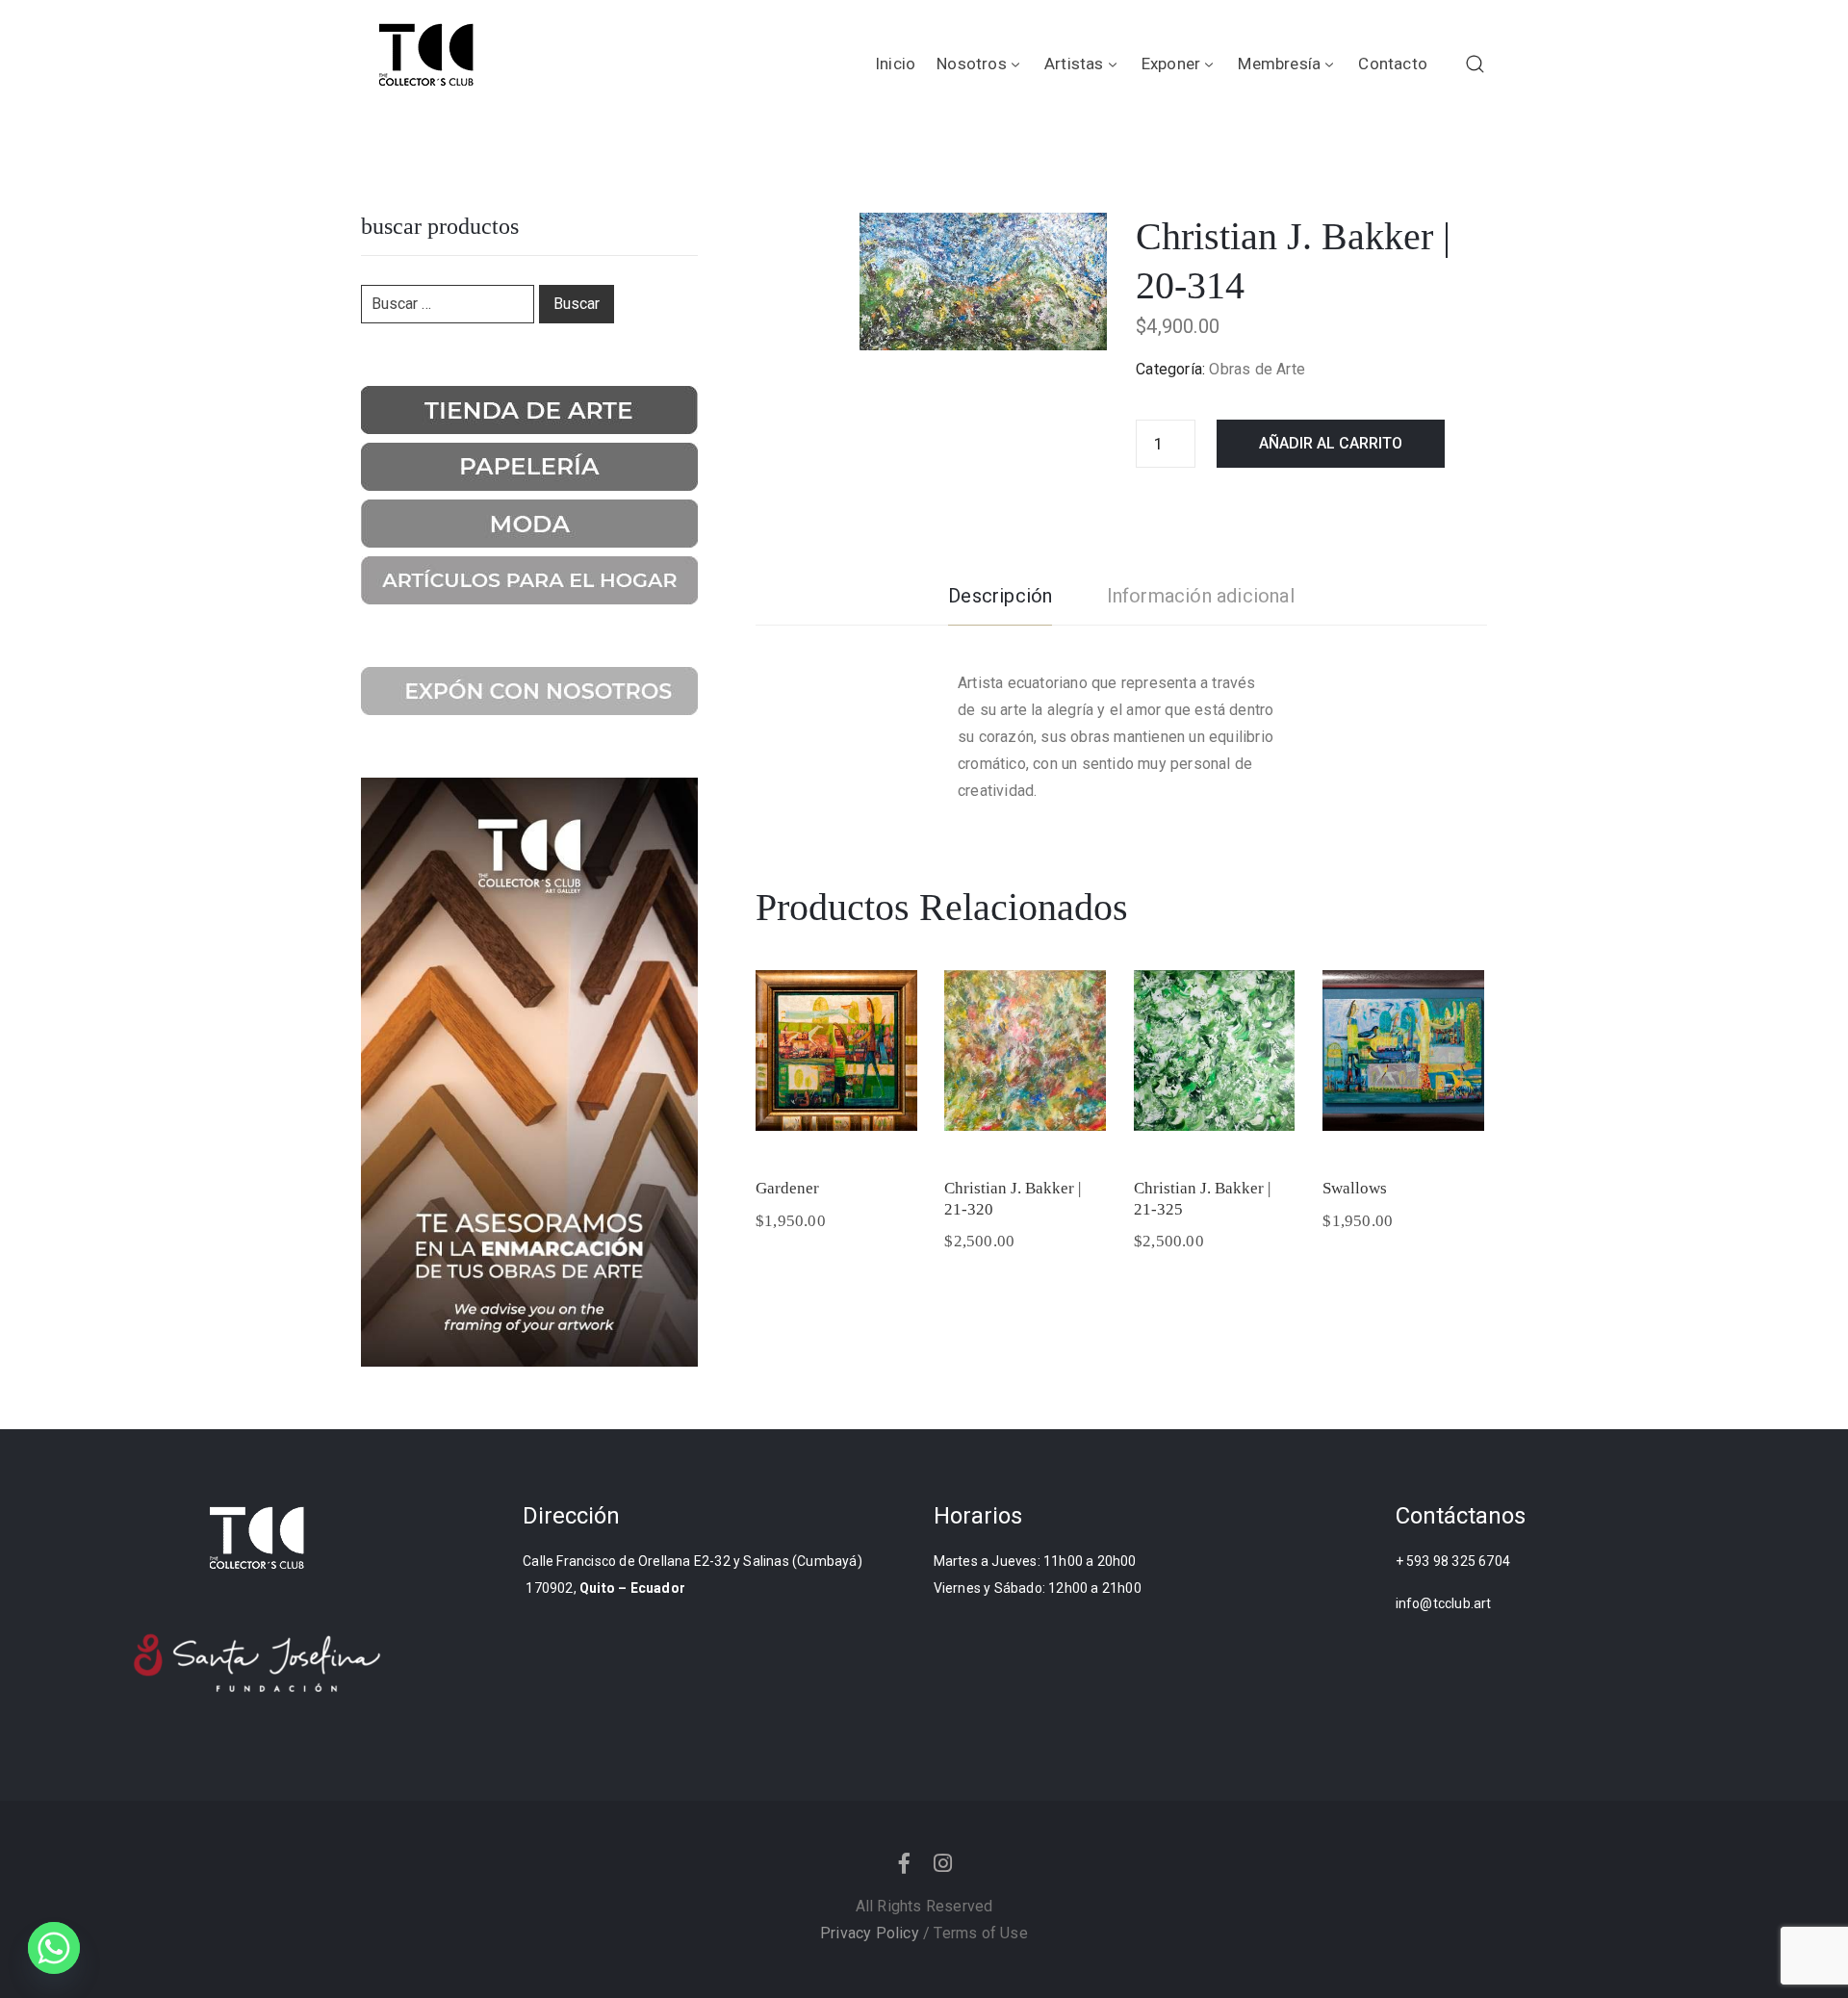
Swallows (1355, 1188)
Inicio (895, 64)
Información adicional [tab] (1201, 596)
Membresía (1279, 64)
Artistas (1074, 64)
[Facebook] (905, 1863)
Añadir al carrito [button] (836, 1119)
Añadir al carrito (1331, 443)
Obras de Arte (1257, 369)
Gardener (787, 1188)
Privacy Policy (870, 1933)
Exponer (1171, 64)
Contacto (1393, 64)
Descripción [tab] (1000, 596)
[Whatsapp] (54, 1948)
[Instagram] (943, 1863)
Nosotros (972, 64)
